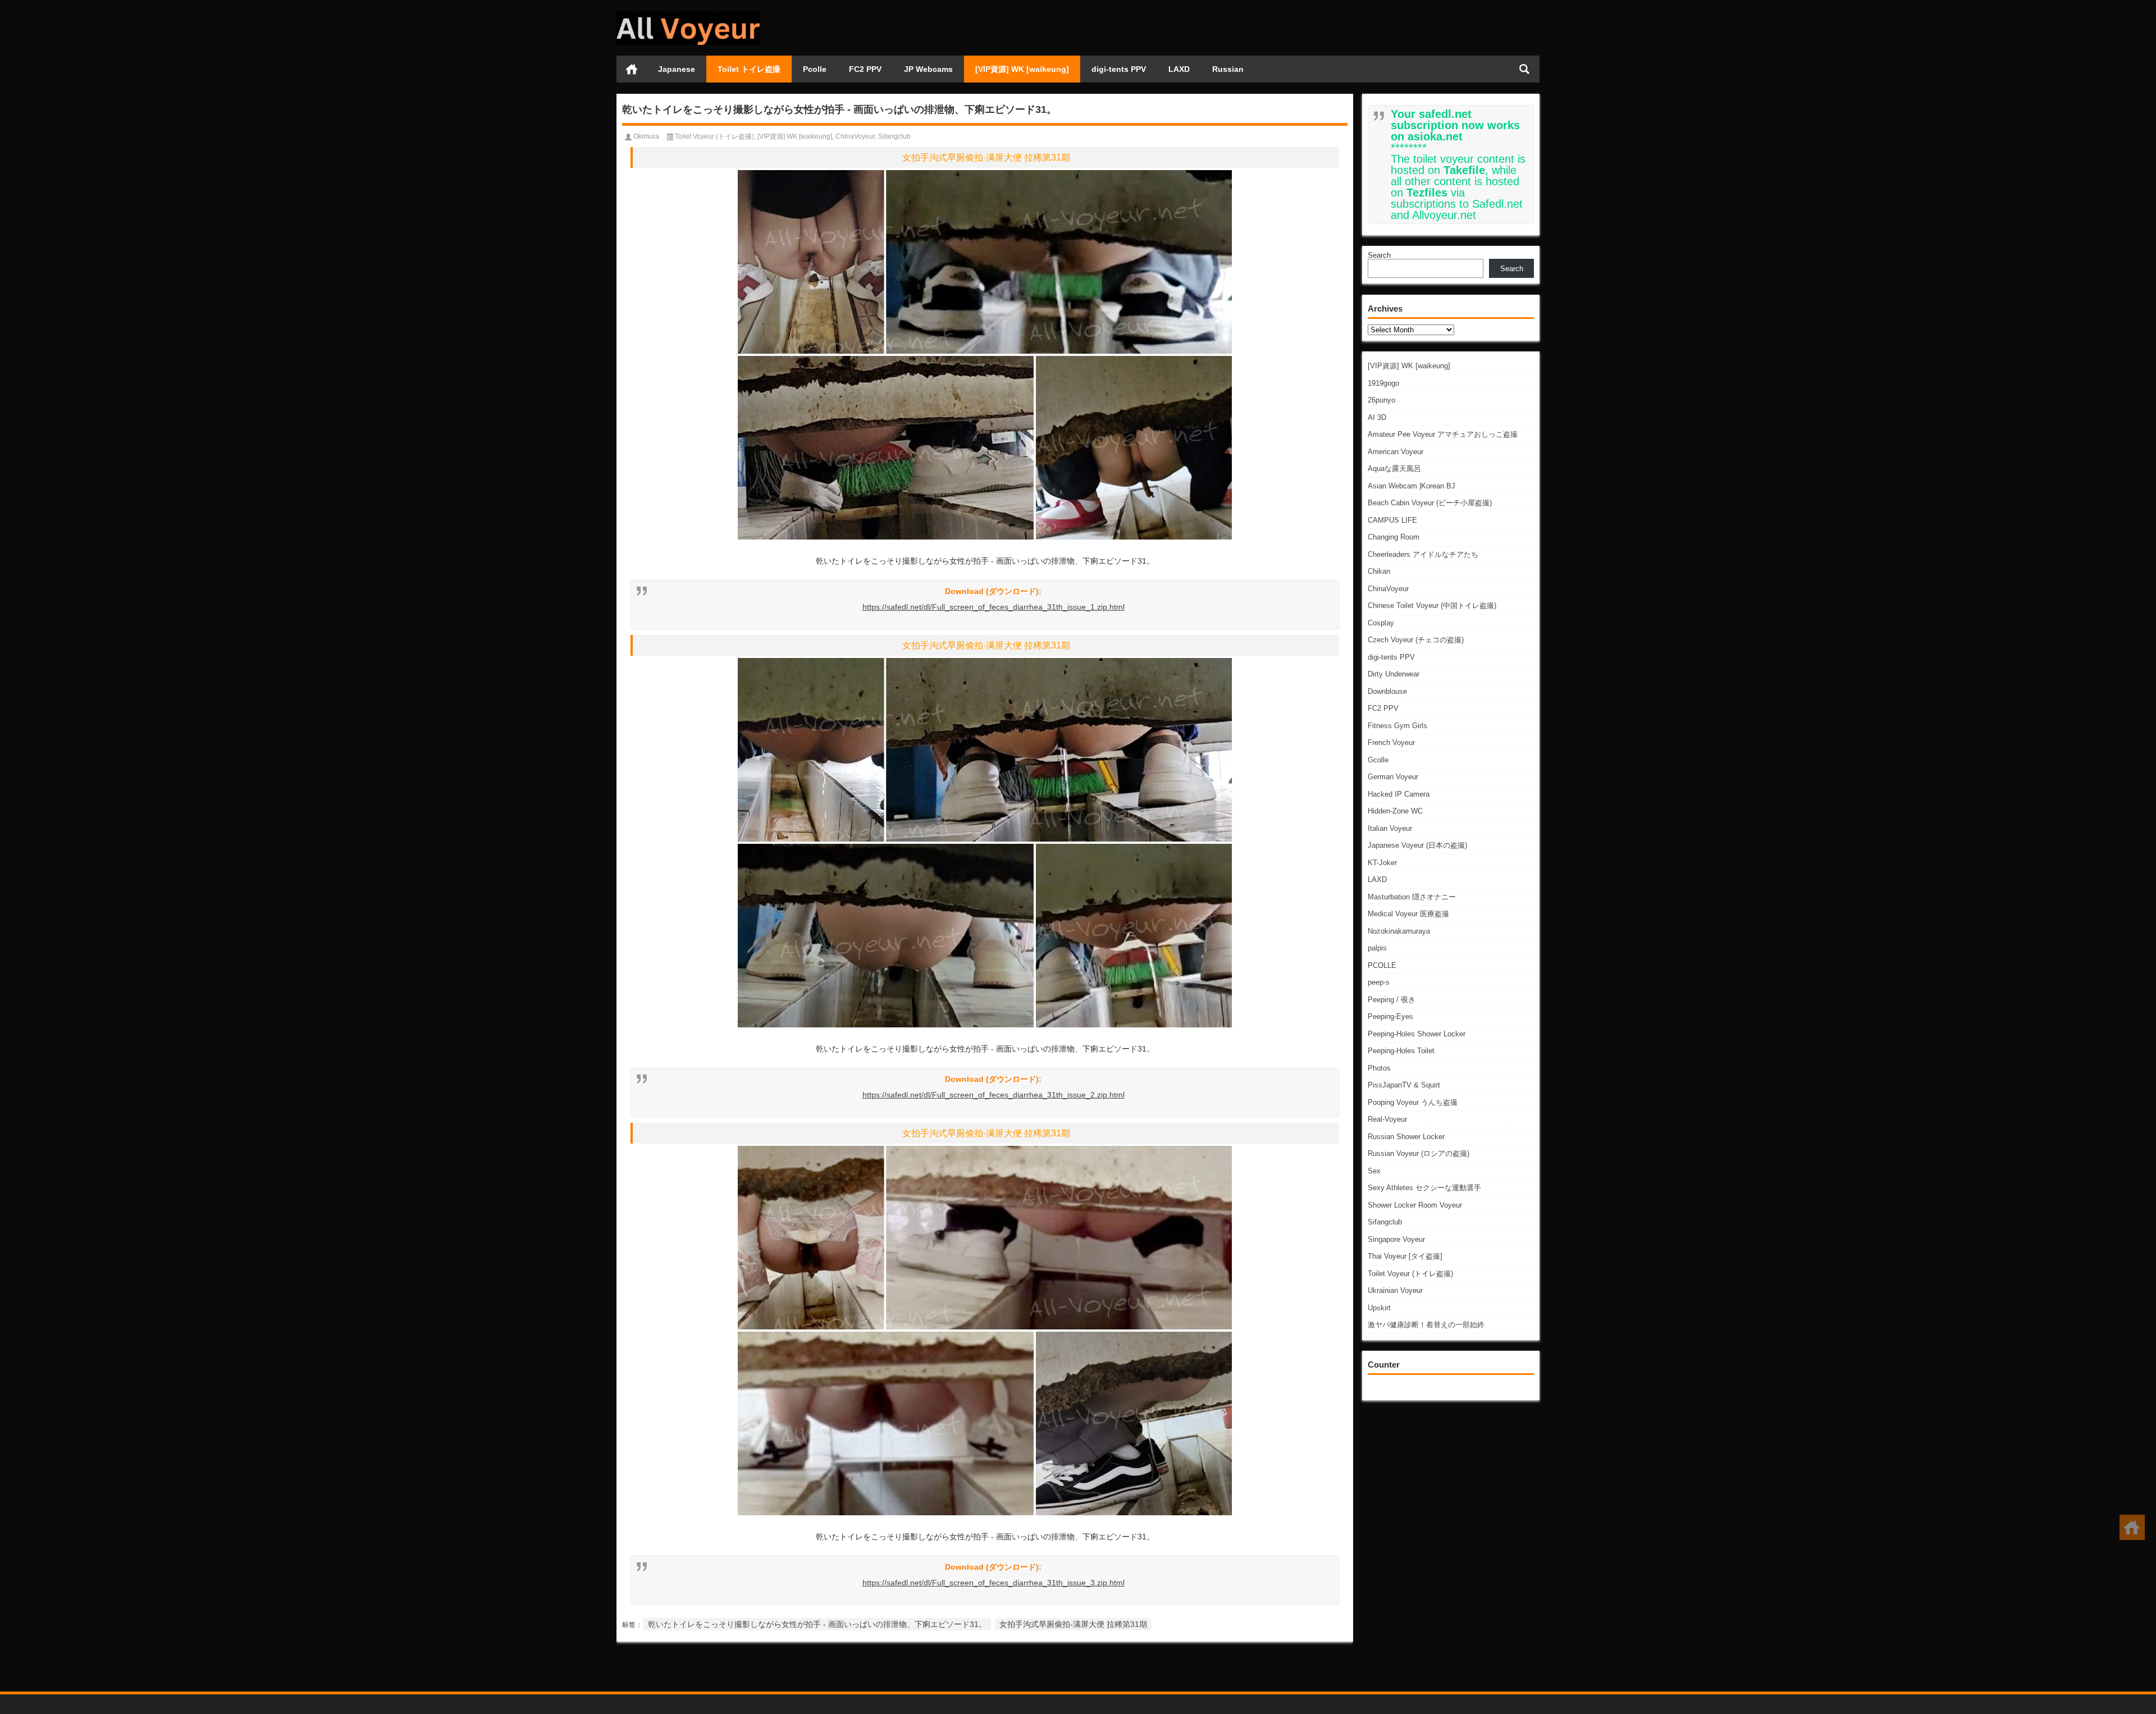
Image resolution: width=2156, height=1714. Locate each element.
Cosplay (1381, 623)
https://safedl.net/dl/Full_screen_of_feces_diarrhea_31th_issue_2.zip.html (994, 1095)
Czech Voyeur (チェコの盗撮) (1416, 640)
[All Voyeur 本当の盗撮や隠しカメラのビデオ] (688, 15)
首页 (632, 69)
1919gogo (1383, 383)
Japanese (677, 69)
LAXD (1179, 69)
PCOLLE (1382, 965)
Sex (1374, 1171)
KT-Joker (1382, 863)
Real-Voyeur (1387, 1119)
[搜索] (1524, 69)
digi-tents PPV (1119, 69)
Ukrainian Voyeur (1395, 1290)
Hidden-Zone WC (1395, 811)
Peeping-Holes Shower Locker (1417, 1034)
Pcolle (815, 69)
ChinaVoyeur (1388, 589)
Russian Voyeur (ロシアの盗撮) (1419, 1153)
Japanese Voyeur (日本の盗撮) (1417, 845)
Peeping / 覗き (1392, 1000)
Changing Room (1394, 537)
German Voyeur (1393, 777)
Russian (1228, 69)
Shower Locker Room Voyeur (1415, 1205)
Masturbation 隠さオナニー (1412, 897)
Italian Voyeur (1390, 828)
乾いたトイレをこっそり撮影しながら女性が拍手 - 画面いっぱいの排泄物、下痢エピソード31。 (817, 1624)
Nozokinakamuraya (1399, 931)
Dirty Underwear (1394, 674)
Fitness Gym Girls (1397, 726)
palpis (1377, 948)
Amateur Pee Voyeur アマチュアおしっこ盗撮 (1443, 434)
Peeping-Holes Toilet (1401, 1051)
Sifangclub (1385, 1222)
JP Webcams (928, 69)
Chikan (1379, 571)
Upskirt (1379, 1308)
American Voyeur (1396, 452)
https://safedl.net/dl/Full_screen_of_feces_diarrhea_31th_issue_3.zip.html (994, 1583)
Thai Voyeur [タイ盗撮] (1405, 1256)
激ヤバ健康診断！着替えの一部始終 (1426, 1325)
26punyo (1381, 400)
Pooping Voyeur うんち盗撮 (1413, 1102)
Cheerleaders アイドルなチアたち (1423, 554)
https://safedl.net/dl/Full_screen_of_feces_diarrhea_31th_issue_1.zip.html (994, 607)
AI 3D (1377, 417)
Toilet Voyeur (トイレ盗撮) (1410, 1274)
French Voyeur (1391, 742)
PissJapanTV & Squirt (1404, 1085)
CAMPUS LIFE (1392, 520)
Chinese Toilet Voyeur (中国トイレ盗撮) (1432, 605)
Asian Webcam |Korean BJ (1412, 486)
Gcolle (1378, 760)
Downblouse (1387, 691)
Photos (1379, 1068)
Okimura (646, 136)
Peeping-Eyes (1390, 1016)
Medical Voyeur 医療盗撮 (1408, 914)
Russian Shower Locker (1406, 1137)
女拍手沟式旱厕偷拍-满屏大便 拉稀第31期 (1073, 1624)
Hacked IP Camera (1399, 794)
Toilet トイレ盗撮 (749, 69)
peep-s (1379, 982)
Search (1379, 255)
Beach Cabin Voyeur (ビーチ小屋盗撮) (1430, 503)
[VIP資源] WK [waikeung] (1022, 69)
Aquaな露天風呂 (1394, 469)
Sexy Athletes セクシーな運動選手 (1424, 1188)
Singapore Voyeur (1396, 1239)
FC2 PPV (865, 69)
